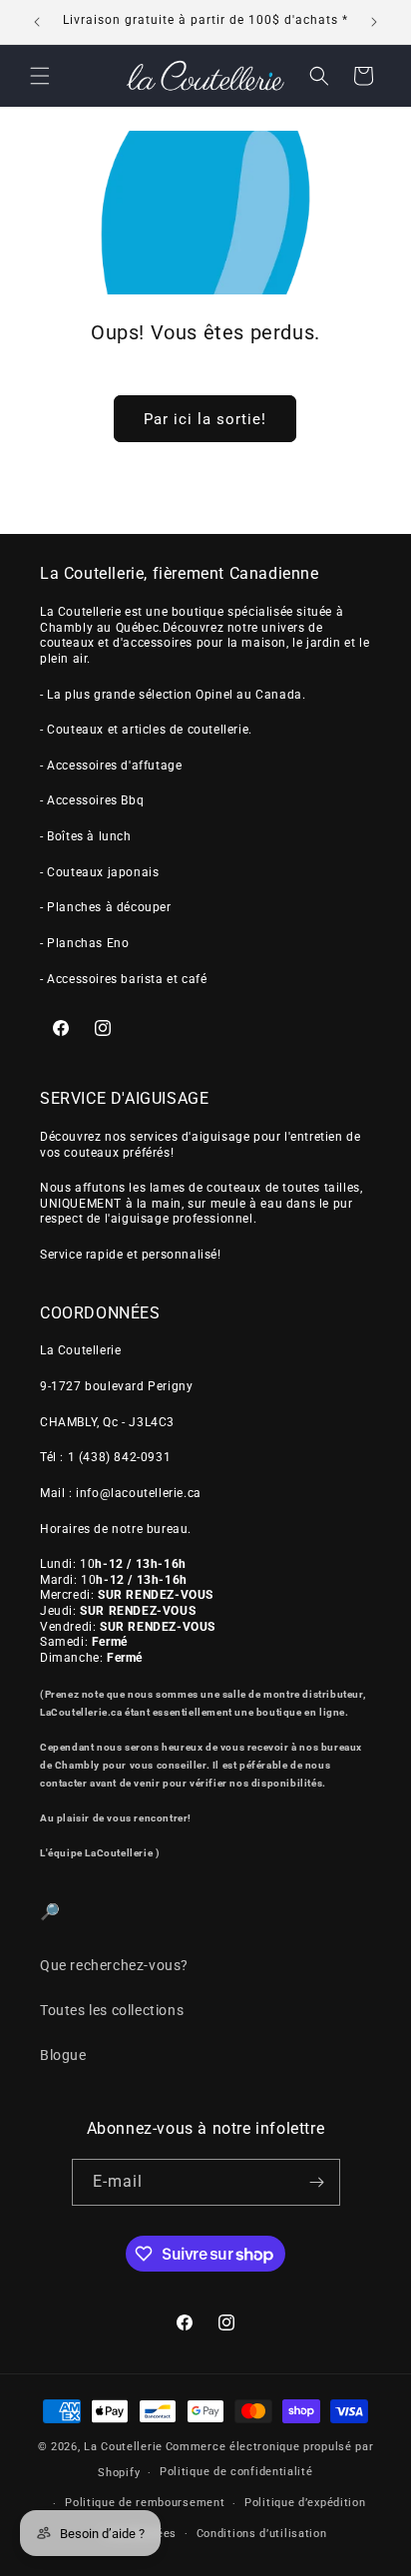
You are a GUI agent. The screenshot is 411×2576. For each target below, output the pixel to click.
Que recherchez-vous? (114, 1965)
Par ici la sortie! (205, 419)
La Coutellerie (123, 2447)
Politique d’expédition (305, 2503)
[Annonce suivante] (374, 22)
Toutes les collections (112, 2010)
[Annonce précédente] (37, 22)
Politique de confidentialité (236, 2472)
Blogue (63, 2055)
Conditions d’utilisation (262, 2534)
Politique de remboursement (145, 2503)
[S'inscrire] (317, 2182)
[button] (40, 76)
